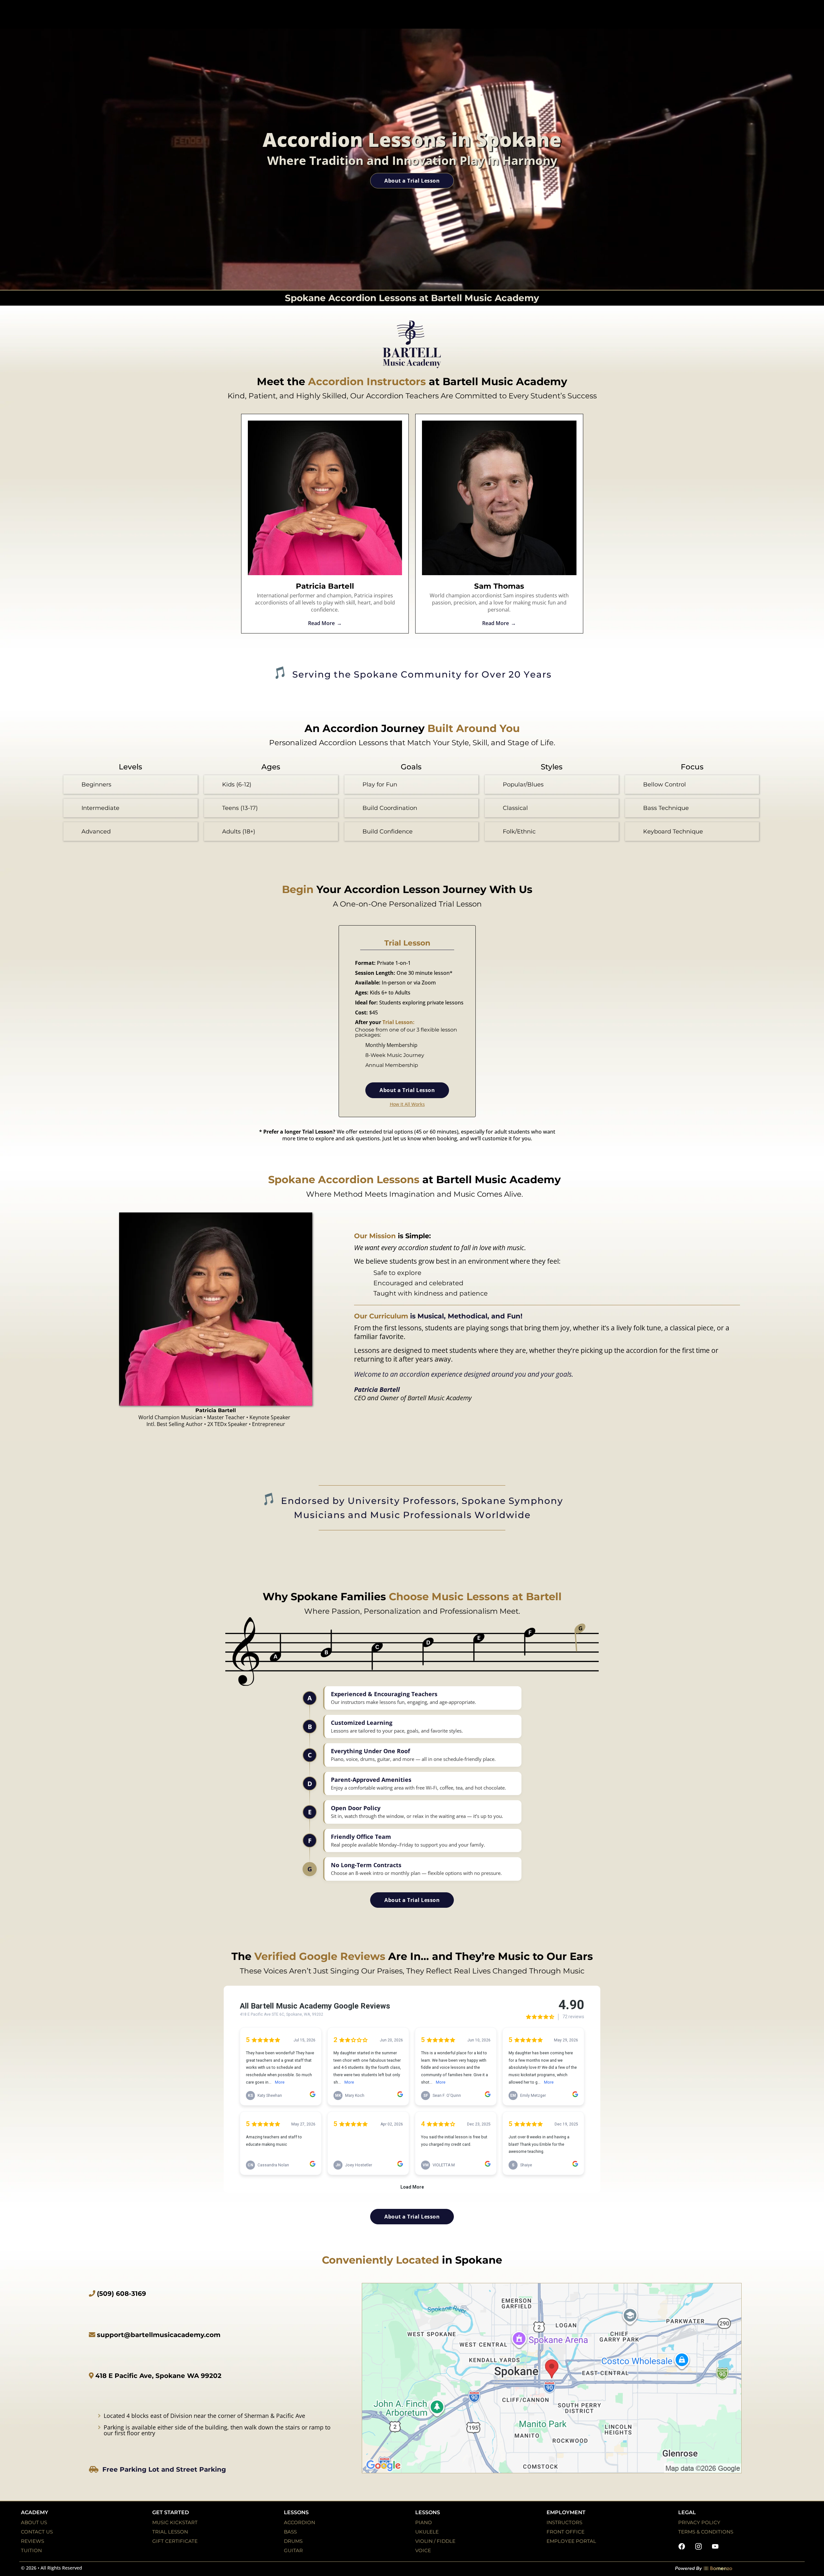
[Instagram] (698, 2546)
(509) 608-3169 (122, 2294)
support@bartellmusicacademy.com (159, 2335)
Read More (321, 623)
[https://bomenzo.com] (739, 2568)
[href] (552, 2378)
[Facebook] (682, 2546)
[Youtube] (715, 2546)
